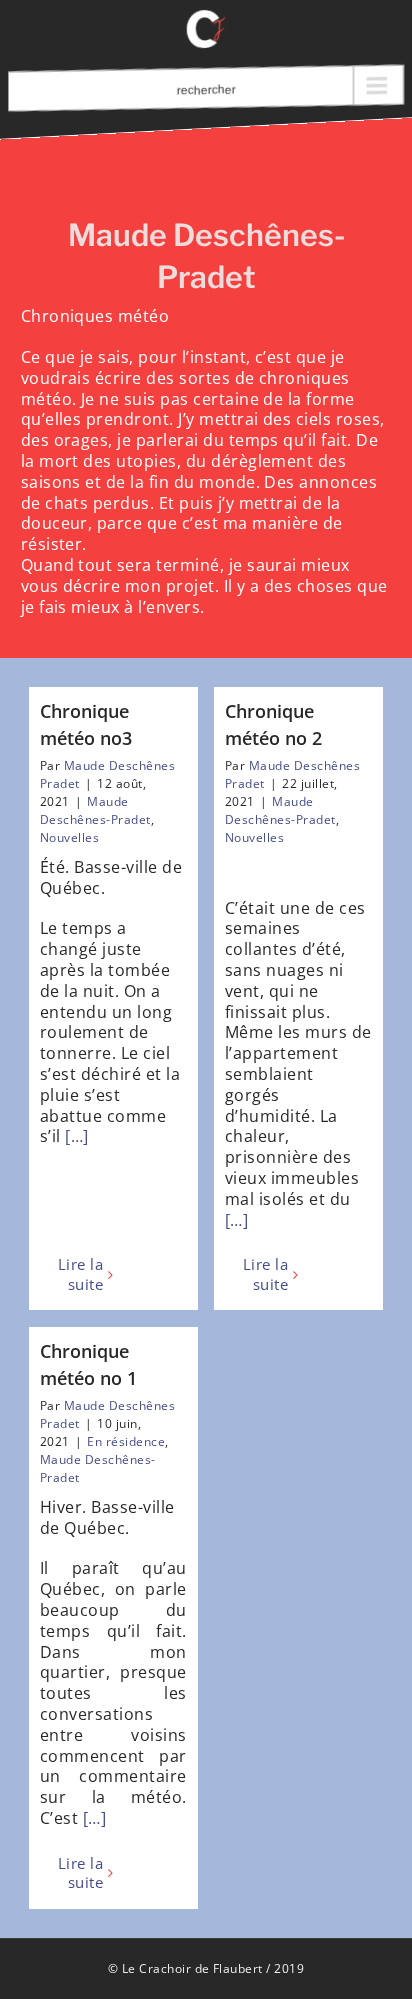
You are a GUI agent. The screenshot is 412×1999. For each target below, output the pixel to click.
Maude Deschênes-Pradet (95, 810)
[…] (76, 1136)
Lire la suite (80, 1274)
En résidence (126, 1441)
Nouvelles (69, 837)
